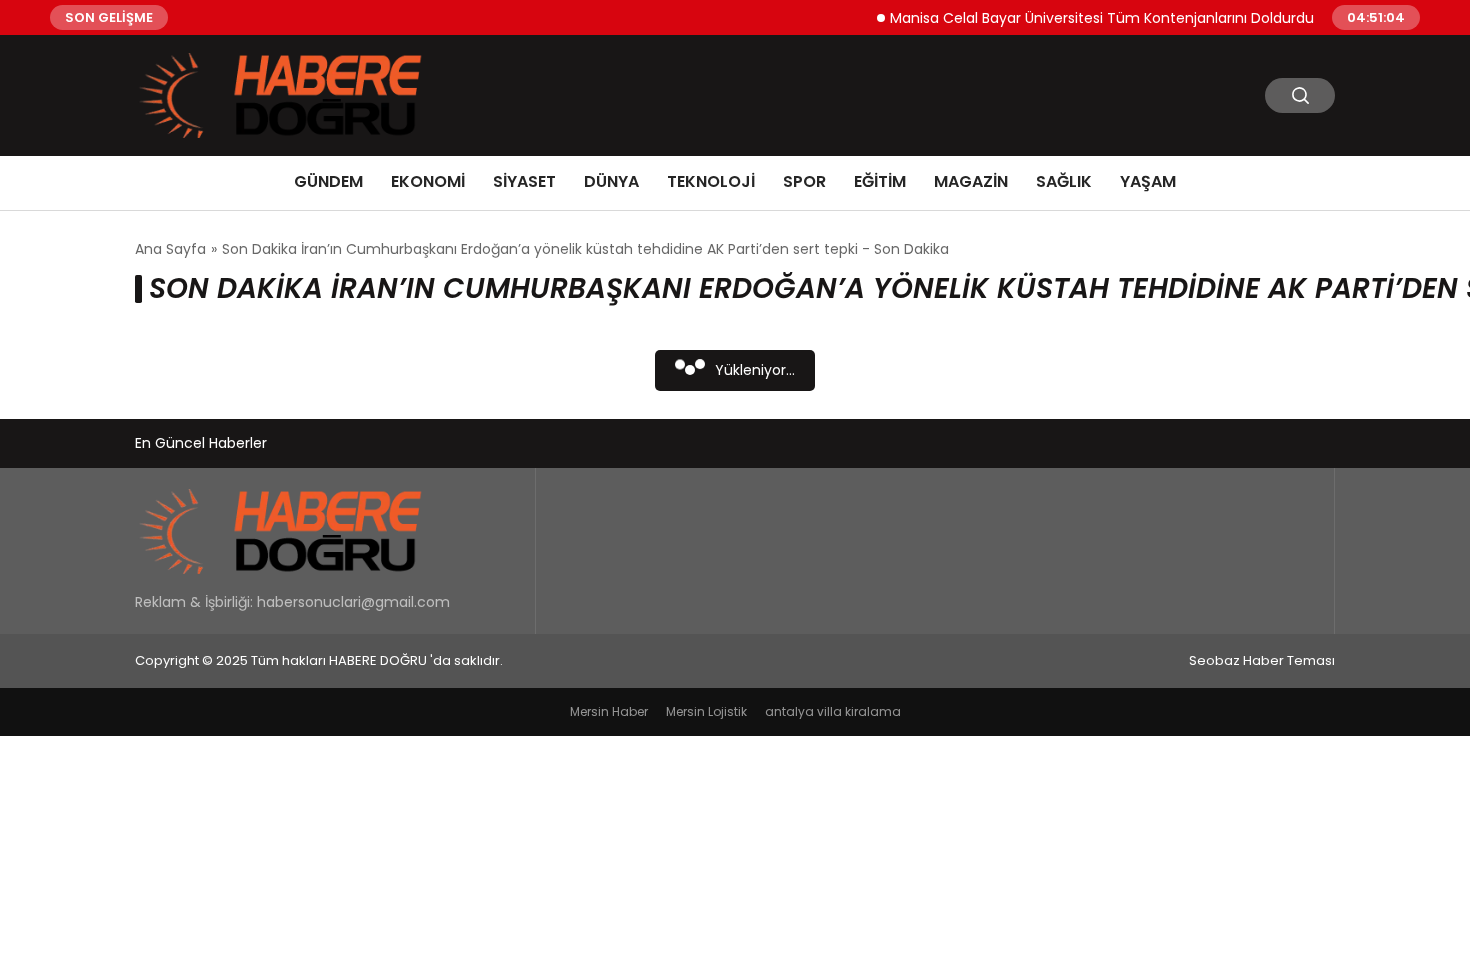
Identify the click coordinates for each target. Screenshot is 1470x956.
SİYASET (524, 181)
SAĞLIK (1064, 181)
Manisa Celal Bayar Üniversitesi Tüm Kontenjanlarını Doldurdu (1091, 17)
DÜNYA (611, 181)
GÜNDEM (328, 181)
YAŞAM (1148, 181)
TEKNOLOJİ (711, 181)
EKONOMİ (428, 181)
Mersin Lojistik (706, 711)
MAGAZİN (971, 181)
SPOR (804, 181)
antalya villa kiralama (833, 711)
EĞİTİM (880, 181)
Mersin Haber (609, 711)
